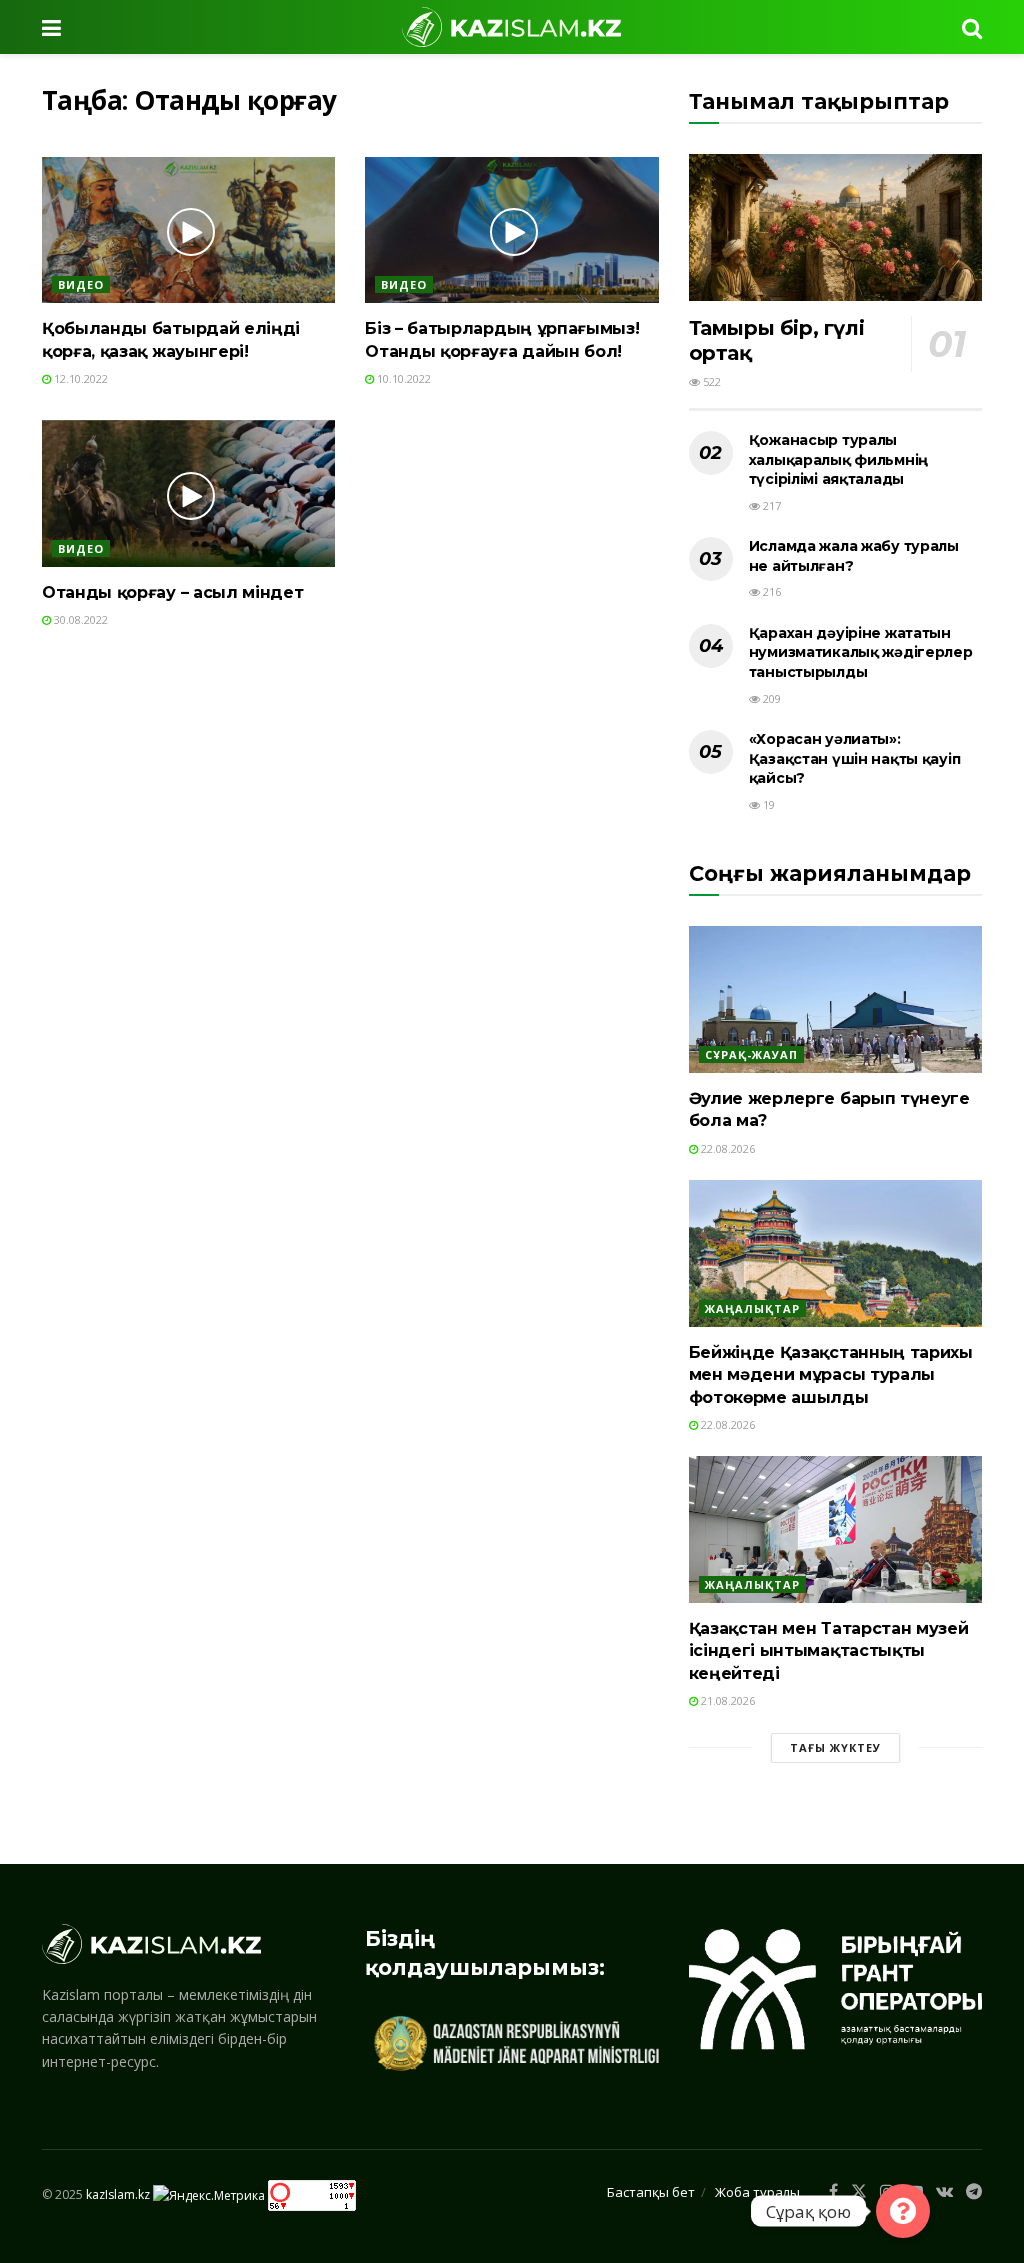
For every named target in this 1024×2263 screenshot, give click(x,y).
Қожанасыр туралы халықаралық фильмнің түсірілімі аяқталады (838, 459)
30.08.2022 (79, 619)
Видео (81, 284)
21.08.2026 (726, 1700)
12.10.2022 (79, 378)
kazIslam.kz (118, 2194)
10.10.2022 (402, 378)
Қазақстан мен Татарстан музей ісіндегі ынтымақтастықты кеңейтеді (829, 1651)
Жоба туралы (757, 2192)
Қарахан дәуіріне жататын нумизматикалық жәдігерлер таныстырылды (861, 652)
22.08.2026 (726, 1148)
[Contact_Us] (903, 2211)
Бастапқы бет (651, 2192)
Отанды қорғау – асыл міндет (172, 592)
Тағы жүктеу (835, 1747)
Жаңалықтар (752, 1308)
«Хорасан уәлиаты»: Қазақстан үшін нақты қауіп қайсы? (855, 758)
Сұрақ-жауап (751, 1054)
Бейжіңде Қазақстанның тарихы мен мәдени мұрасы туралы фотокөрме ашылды (831, 1375)
